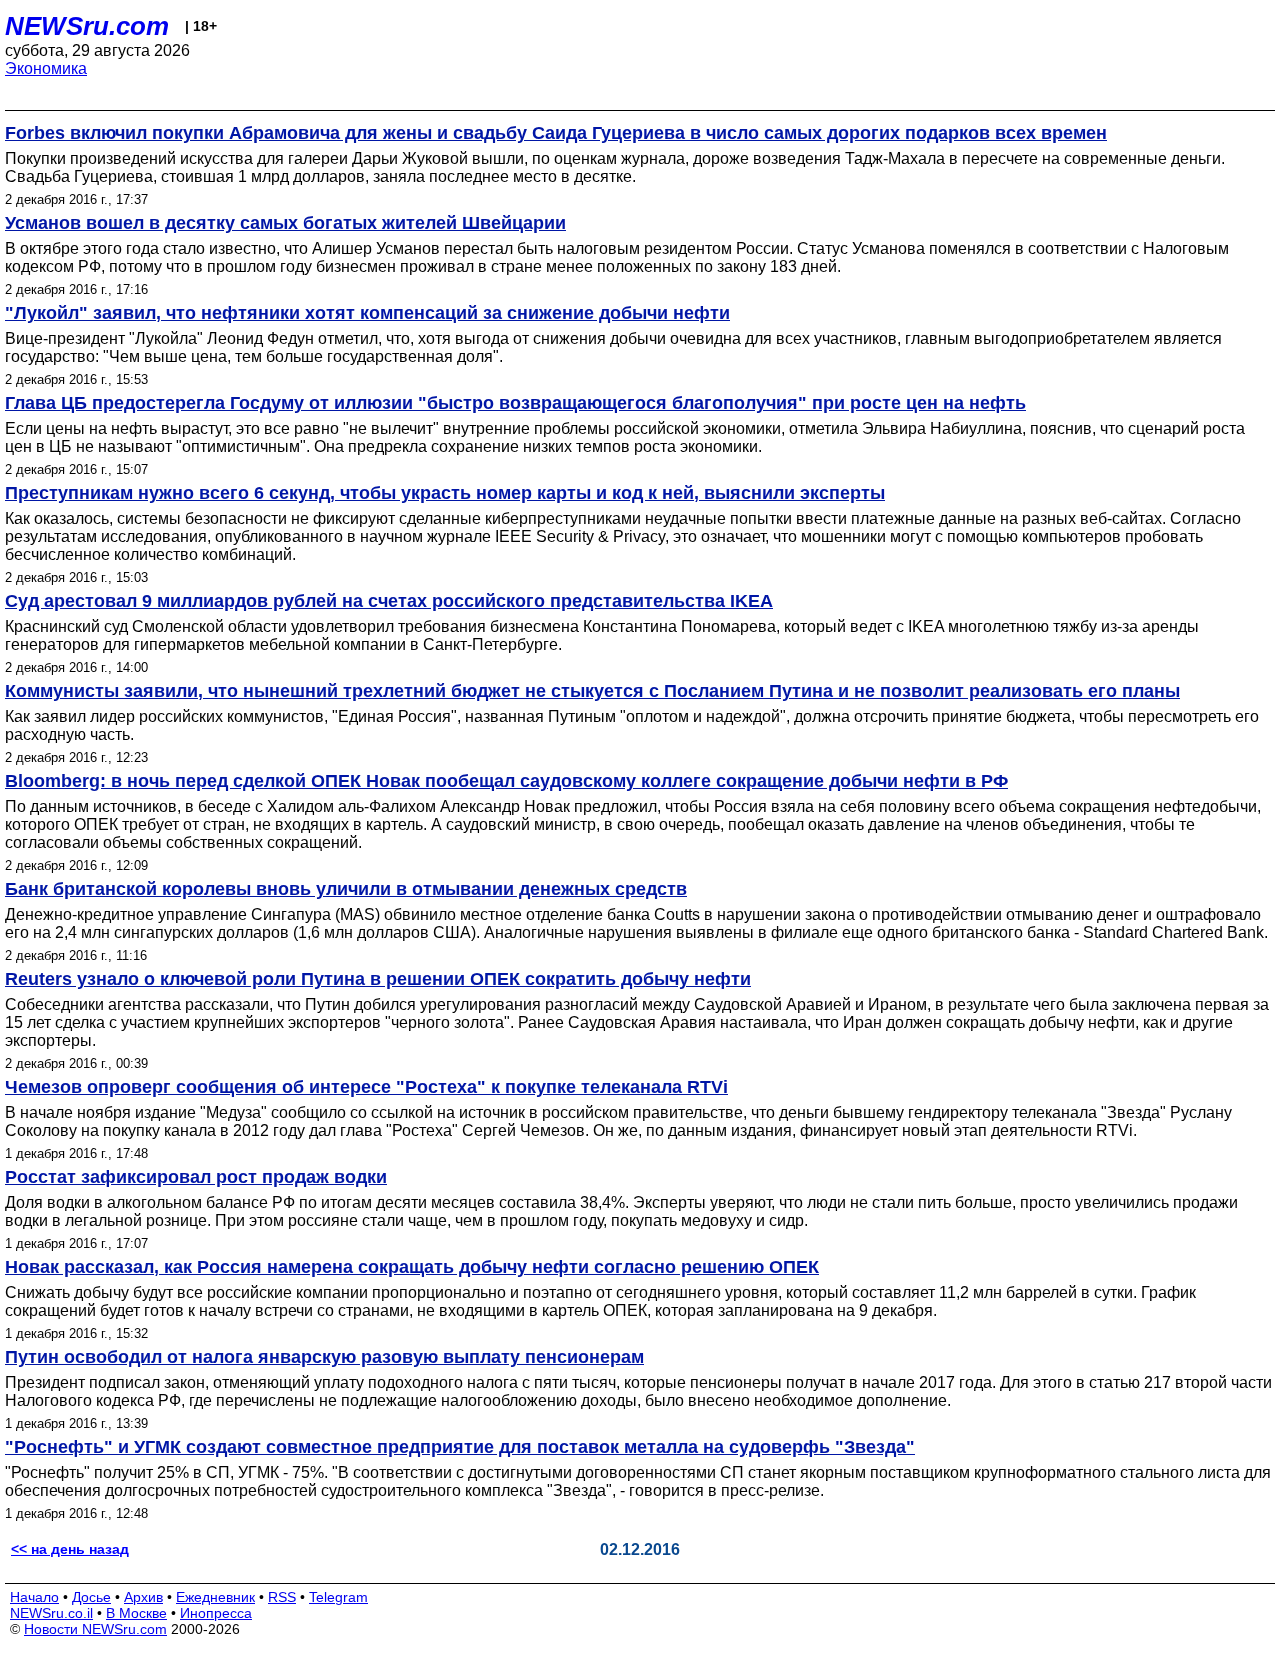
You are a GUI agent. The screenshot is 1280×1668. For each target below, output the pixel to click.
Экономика (46, 68)
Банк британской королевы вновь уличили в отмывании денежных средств (346, 889)
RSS (282, 1597)
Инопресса (216, 1613)
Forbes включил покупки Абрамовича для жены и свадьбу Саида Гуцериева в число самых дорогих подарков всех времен (556, 133)
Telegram (338, 1597)
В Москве (136, 1613)
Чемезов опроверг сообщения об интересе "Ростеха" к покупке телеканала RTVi (366, 1087)
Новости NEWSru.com (95, 1629)
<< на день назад (70, 1549)
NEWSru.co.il (51, 1613)
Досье (91, 1597)
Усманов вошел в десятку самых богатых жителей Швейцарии (285, 223)
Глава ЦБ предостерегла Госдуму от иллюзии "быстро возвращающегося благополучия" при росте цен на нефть (515, 403)
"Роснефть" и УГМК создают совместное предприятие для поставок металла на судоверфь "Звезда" (460, 1447)
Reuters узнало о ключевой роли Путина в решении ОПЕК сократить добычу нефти (378, 979)
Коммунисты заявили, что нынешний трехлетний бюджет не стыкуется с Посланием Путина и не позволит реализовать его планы (592, 691)
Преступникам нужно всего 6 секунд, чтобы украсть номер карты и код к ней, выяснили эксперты (445, 493)
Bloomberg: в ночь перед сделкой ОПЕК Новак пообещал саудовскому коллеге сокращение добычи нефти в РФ (506, 781)
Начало (34, 1597)
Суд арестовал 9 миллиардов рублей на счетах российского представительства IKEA (389, 601)
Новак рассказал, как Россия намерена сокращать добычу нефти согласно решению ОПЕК (412, 1267)
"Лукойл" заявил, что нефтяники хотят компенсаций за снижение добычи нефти (367, 313)
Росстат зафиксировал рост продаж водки (196, 1177)
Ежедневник (215, 1597)
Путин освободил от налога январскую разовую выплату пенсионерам (324, 1357)
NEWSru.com (87, 26)
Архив (143, 1597)
